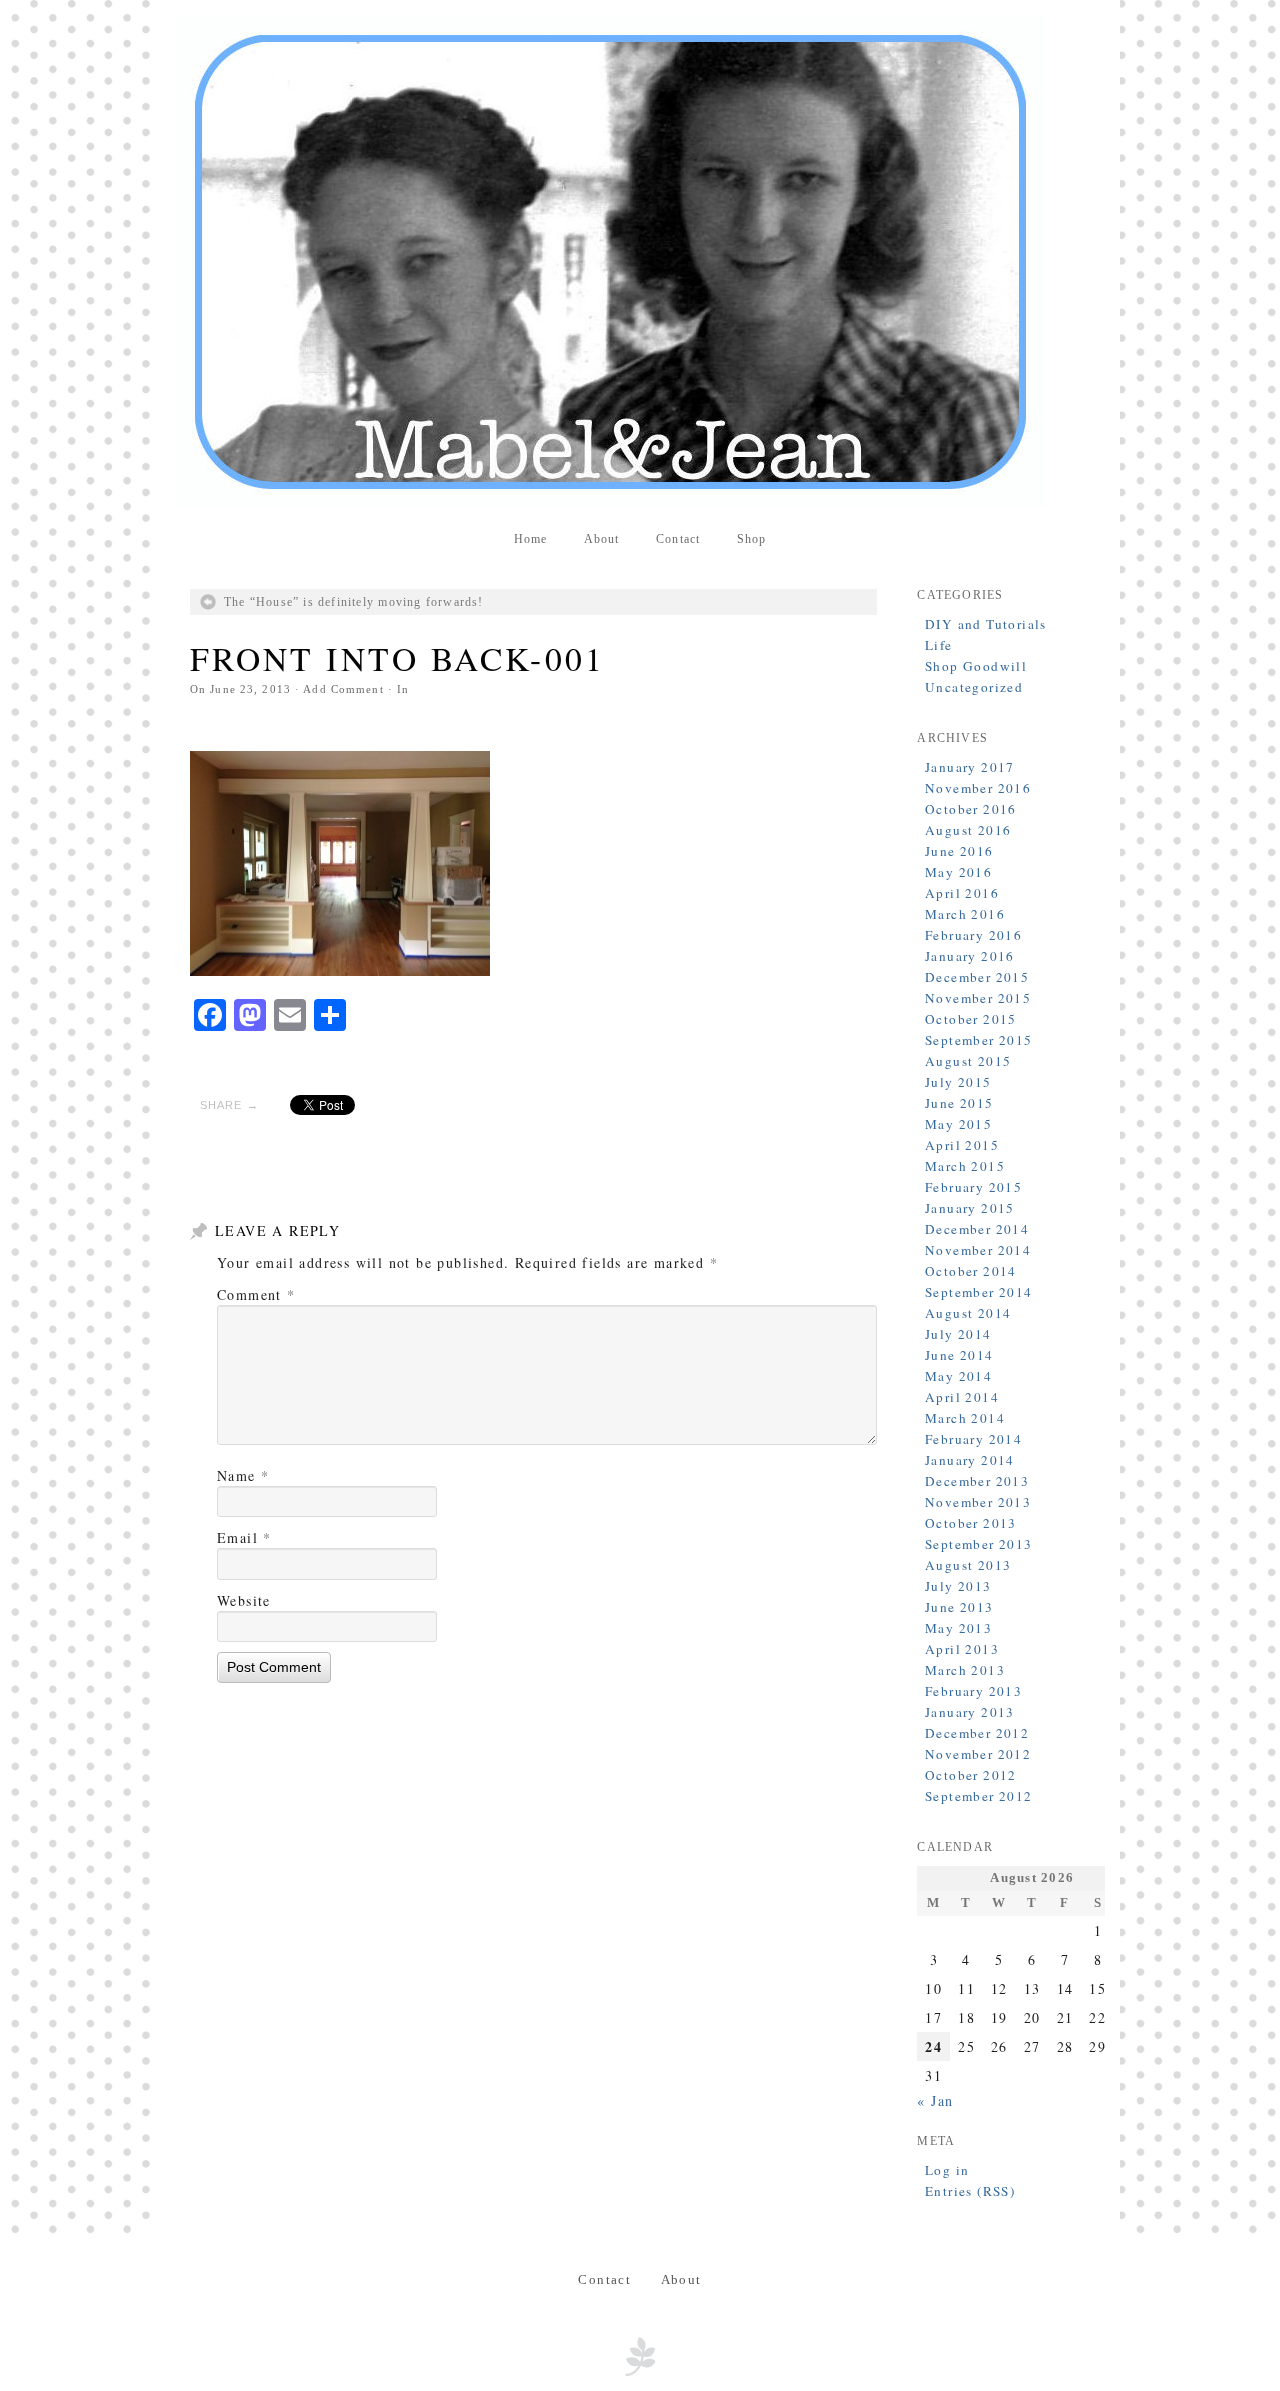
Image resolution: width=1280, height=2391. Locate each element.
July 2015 (958, 1082)
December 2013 (977, 1481)
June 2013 (959, 1607)
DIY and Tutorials (986, 624)
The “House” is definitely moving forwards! (354, 602)
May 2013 (958, 1628)
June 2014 (959, 1355)
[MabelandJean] (640, 262)
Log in (947, 2170)
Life (939, 645)
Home (531, 539)
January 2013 (970, 1712)
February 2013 (973, 1691)
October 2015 (971, 1019)
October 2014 (971, 1271)
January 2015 (970, 1208)
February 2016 (973, 935)
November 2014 (978, 1250)
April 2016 (962, 893)
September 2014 (979, 1292)
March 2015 (965, 1166)
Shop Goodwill (976, 666)
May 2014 (958, 1376)
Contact (678, 539)
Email (244, 1537)
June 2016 (959, 851)
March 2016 (965, 914)
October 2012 (971, 1775)
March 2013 (965, 1670)
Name (243, 1475)
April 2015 (962, 1145)
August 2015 (968, 1061)
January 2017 (970, 767)
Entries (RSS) (970, 2191)
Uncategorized (974, 687)
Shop (752, 539)
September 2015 (979, 1040)
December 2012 (977, 1733)
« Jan (935, 2100)
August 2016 (968, 830)
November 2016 (978, 788)
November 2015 (978, 998)
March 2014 (965, 1418)
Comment (256, 1294)
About (602, 539)
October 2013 (971, 1523)
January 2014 (970, 1460)
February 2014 (973, 1439)
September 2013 (979, 1544)
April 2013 (962, 1649)
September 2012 (979, 1796)
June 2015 (959, 1103)
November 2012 (978, 1754)
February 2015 (973, 1187)
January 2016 (970, 956)
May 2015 (958, 1124)
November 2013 (978, 1502)
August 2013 (968, 1565)
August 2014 (968, 1313)
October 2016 (971, 809)
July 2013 (958, 1586)
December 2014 (977, 1229)
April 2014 (962, 1397)
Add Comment (343, 689)
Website (244, 1600)
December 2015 (977, 977)
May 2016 (958, 872)
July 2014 (958, 1334)
